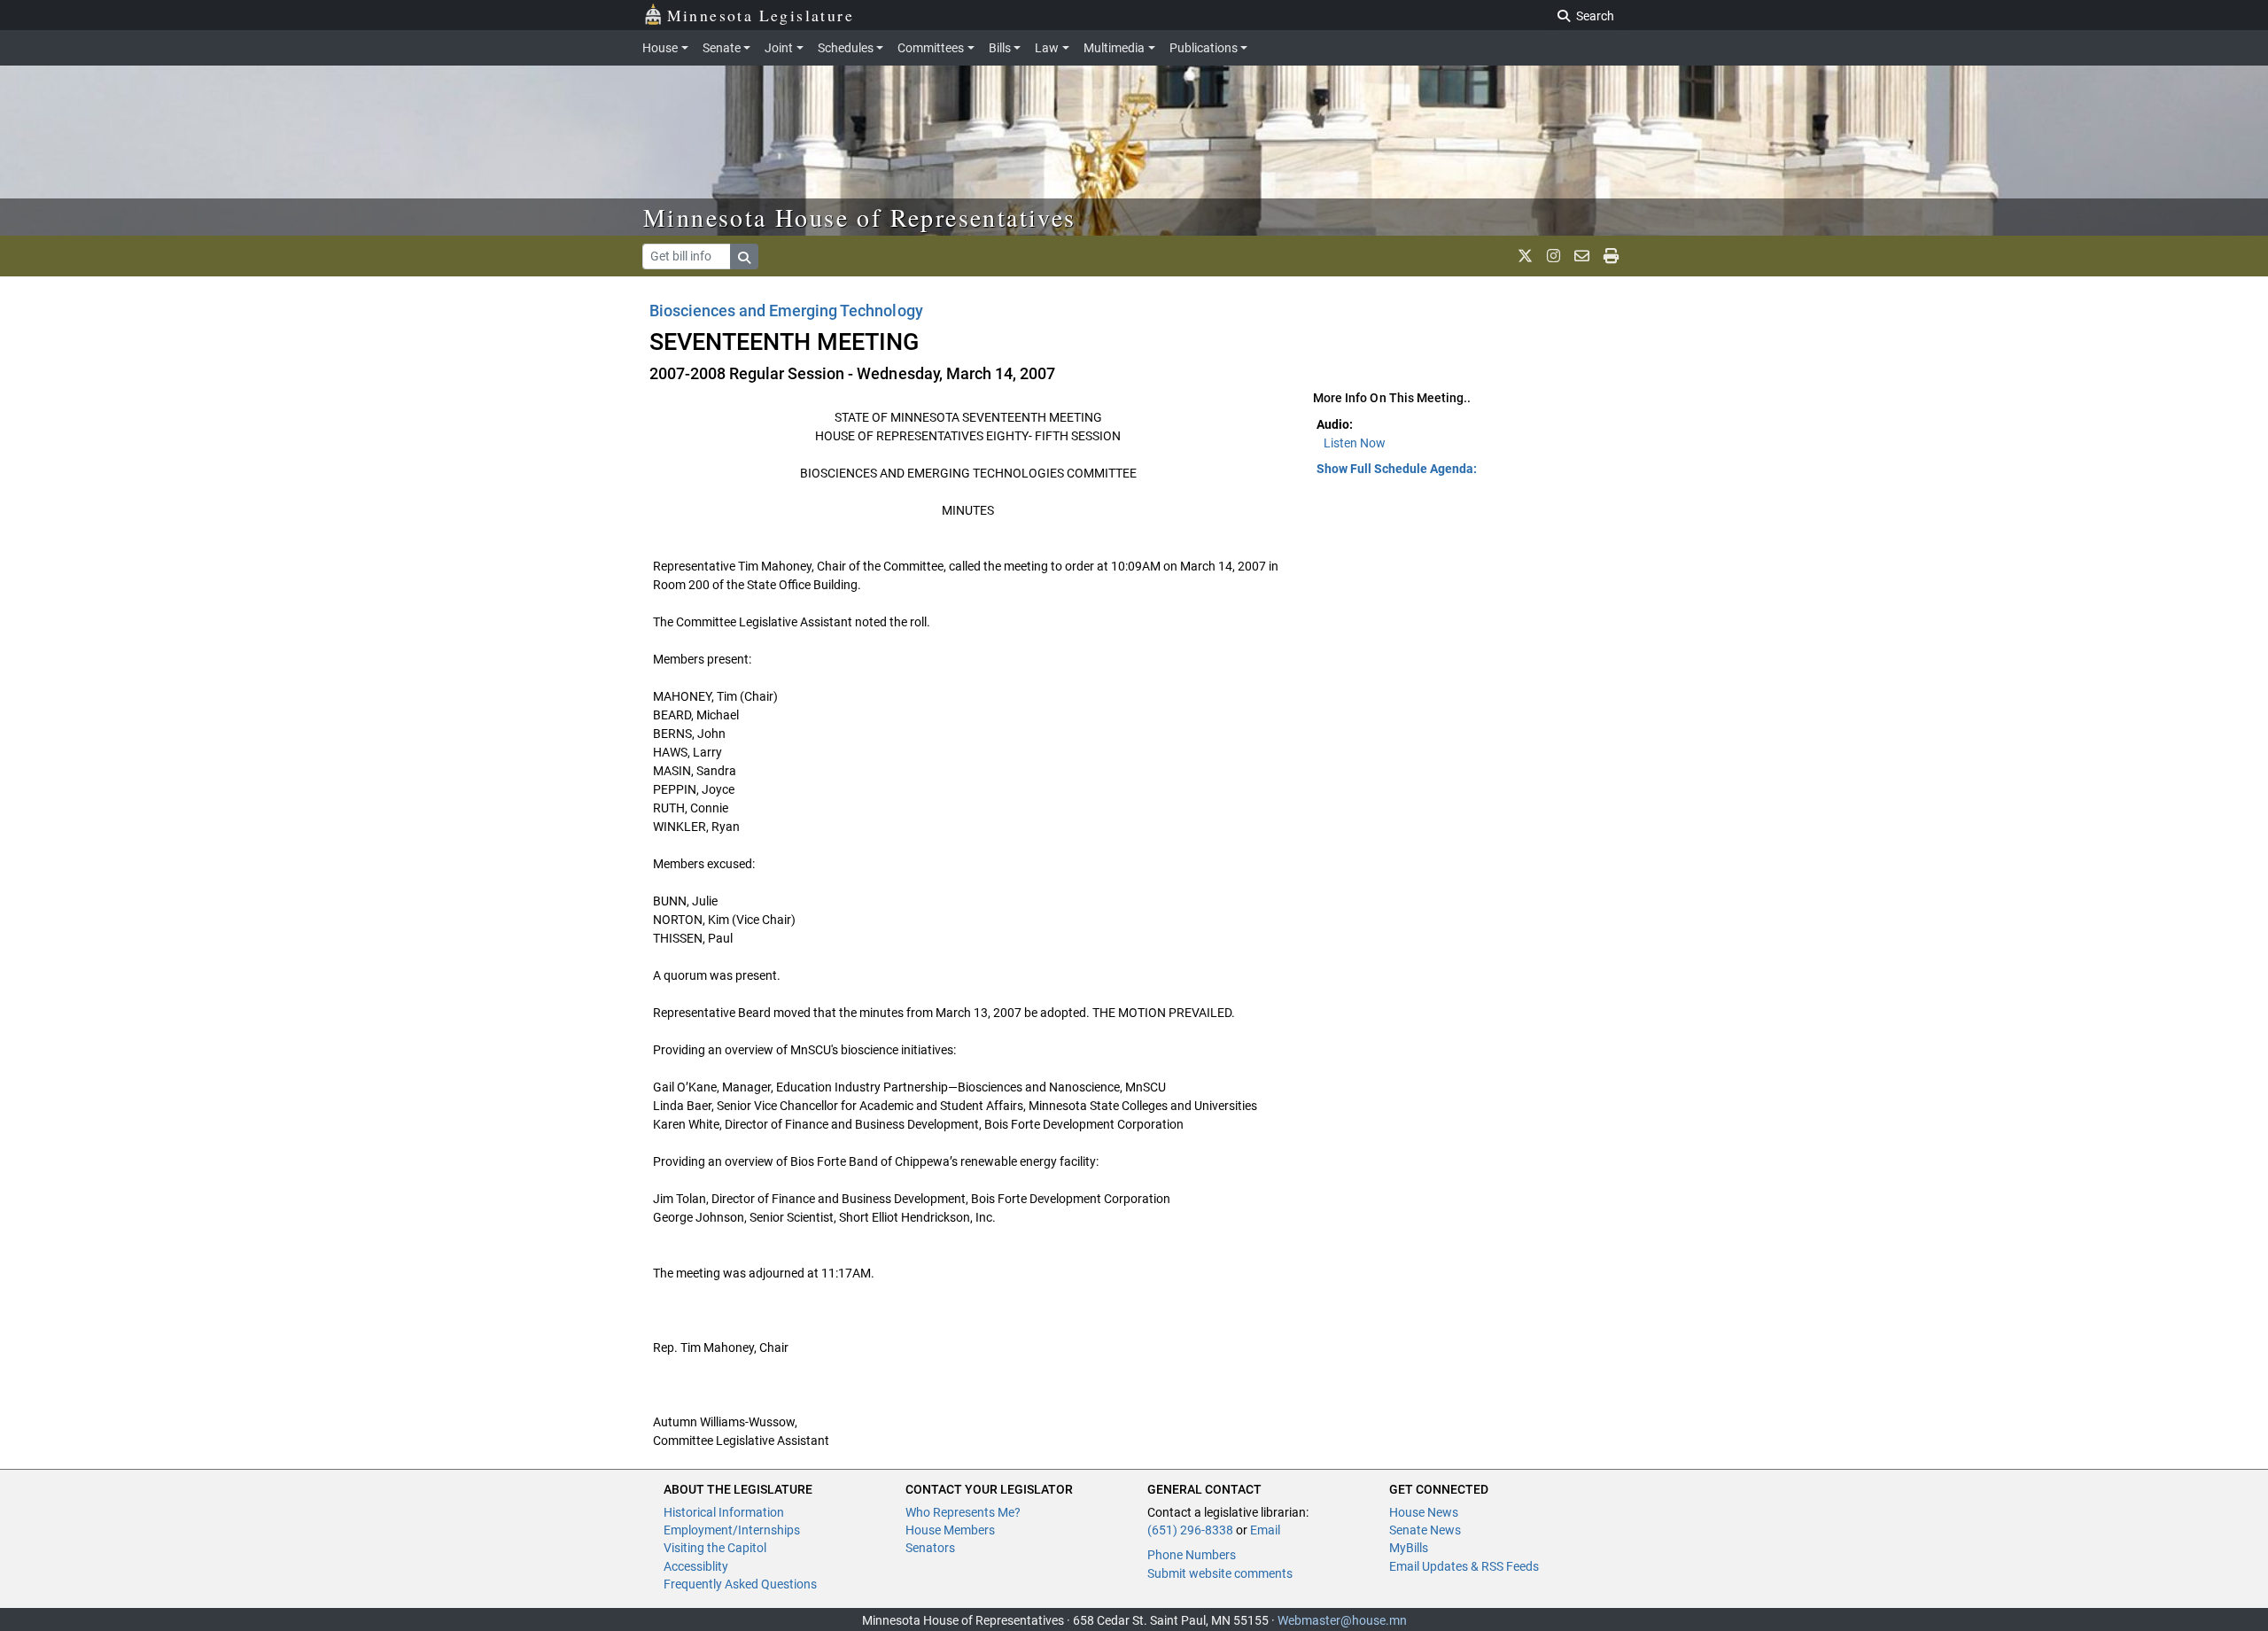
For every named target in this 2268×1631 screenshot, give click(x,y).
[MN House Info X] (1525, 256)
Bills (1000, 48)
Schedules (846, 48)
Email (1265, 1530)
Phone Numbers (1192, 1555)
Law (1047, 48)
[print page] (1611, 256)
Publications (1204, 48)
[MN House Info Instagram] (1553, 256)
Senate (722, 48)
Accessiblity (696, 1566)
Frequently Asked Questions (740, 1584)
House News (1424, 1512)
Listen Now (1355, 443)
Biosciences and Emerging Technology (786, 311)
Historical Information (724, 1512)
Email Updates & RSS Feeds (1464, 1566)
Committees (931, 48)
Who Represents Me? (963, 1512)
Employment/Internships (732, 1530)
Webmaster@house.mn (1342, 1620)
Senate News (1425, 1530)
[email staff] (1582, 256)
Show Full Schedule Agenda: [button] (1397, 469)
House (660, 48)
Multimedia (1114, 48)
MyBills (1409, 1548)
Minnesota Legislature (761, 15)
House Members (950, 1530)
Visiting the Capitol (715, 1548)
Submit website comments (1220, 1573)
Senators (930, 1548)
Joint (779, 48)
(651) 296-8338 (1190, 1530)
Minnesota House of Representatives (860, 217)
